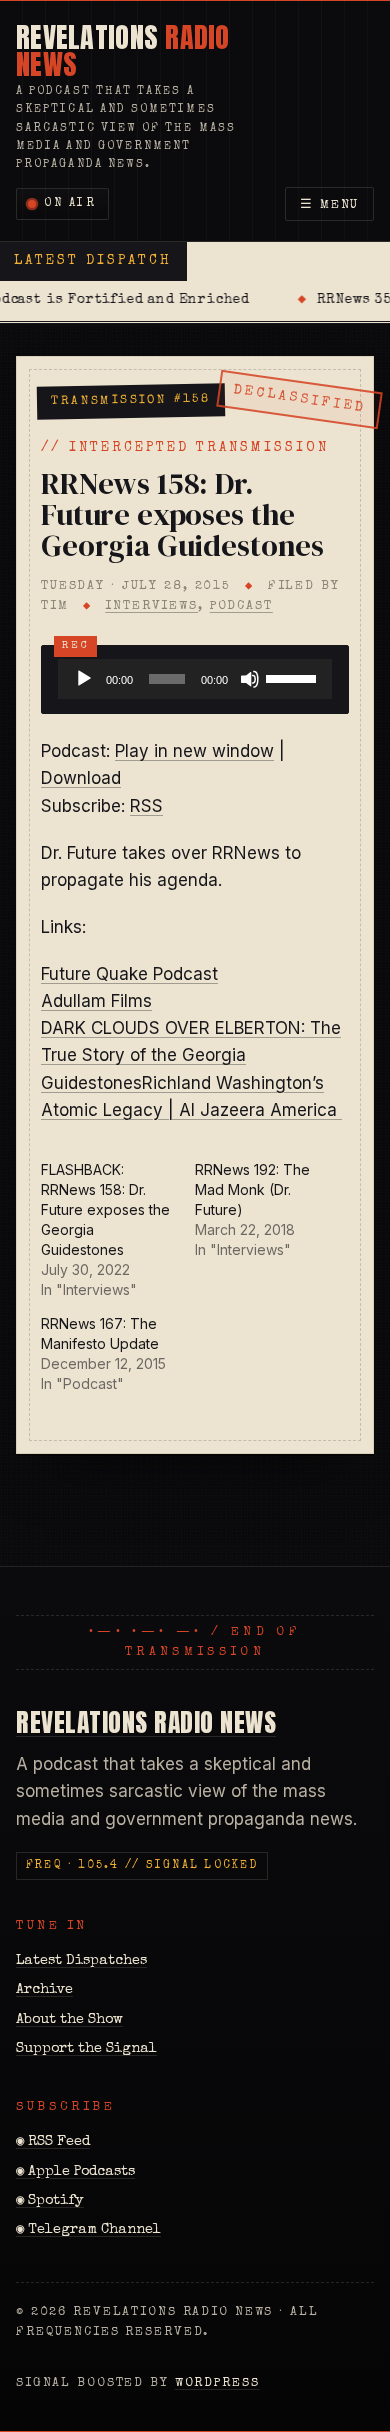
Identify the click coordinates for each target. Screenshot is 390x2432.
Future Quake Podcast (129, 974)
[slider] (294, 677)
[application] (195, 679)
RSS (146, 806)
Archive (44, 1990)
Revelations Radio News (146, 1722)
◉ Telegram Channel (88, 2230)
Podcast (241, 606)
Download (81, 778)
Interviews (151, 606)
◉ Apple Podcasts (75, 2172)
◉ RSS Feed (53, 2142)
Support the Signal (86, 2049)
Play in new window (194, 751)
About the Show (69, 2020)
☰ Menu (330, 205)
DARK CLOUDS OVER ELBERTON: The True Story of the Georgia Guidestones (191, 1055)
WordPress (217, 2383)
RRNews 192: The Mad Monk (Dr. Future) (252, 1189)
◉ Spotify (50, 2201)
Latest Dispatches (81, 1961)
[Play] (84, 679)
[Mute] (250, 679)
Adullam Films (96, 1001)
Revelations (123, 50)
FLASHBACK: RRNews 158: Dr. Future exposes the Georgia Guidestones (105, 1209)
